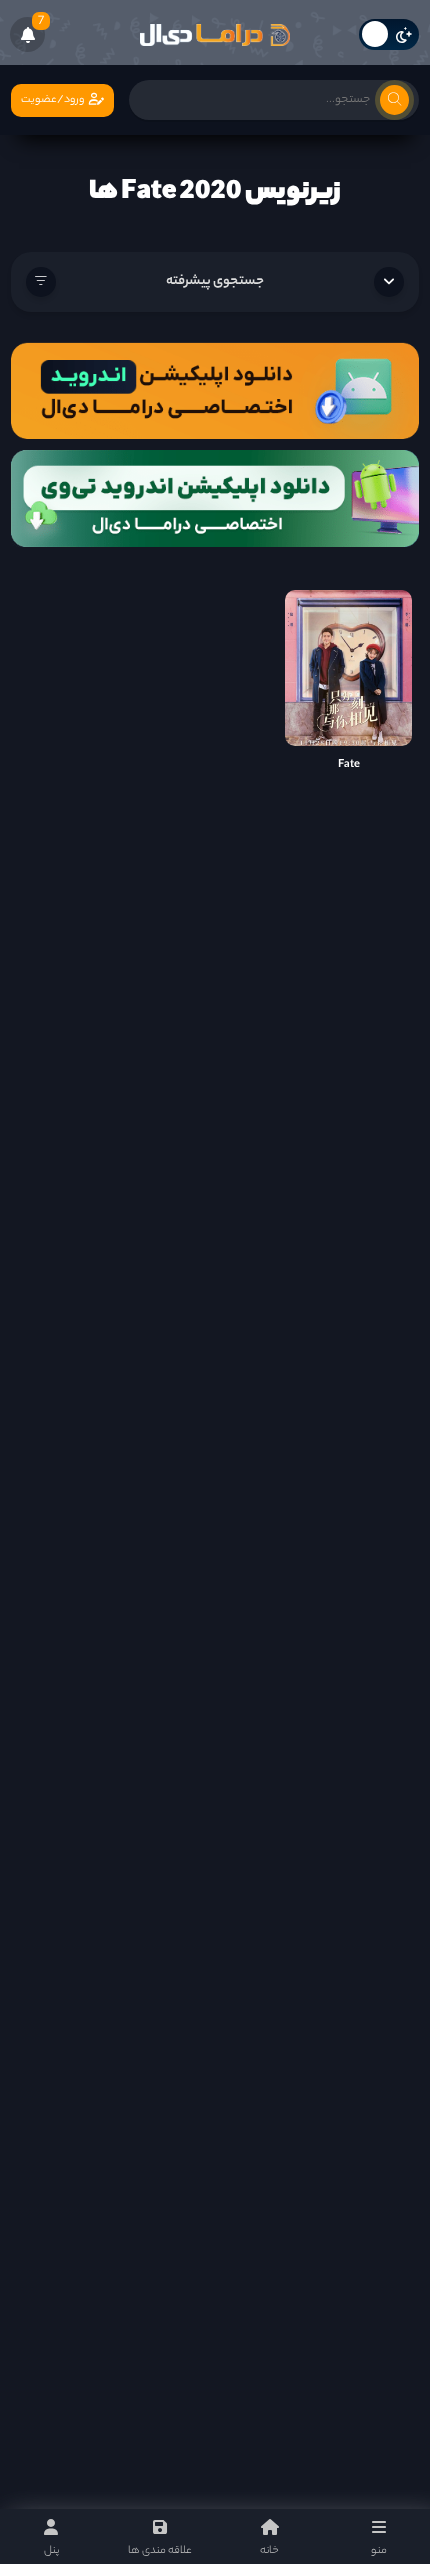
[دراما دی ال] (215, 35)
